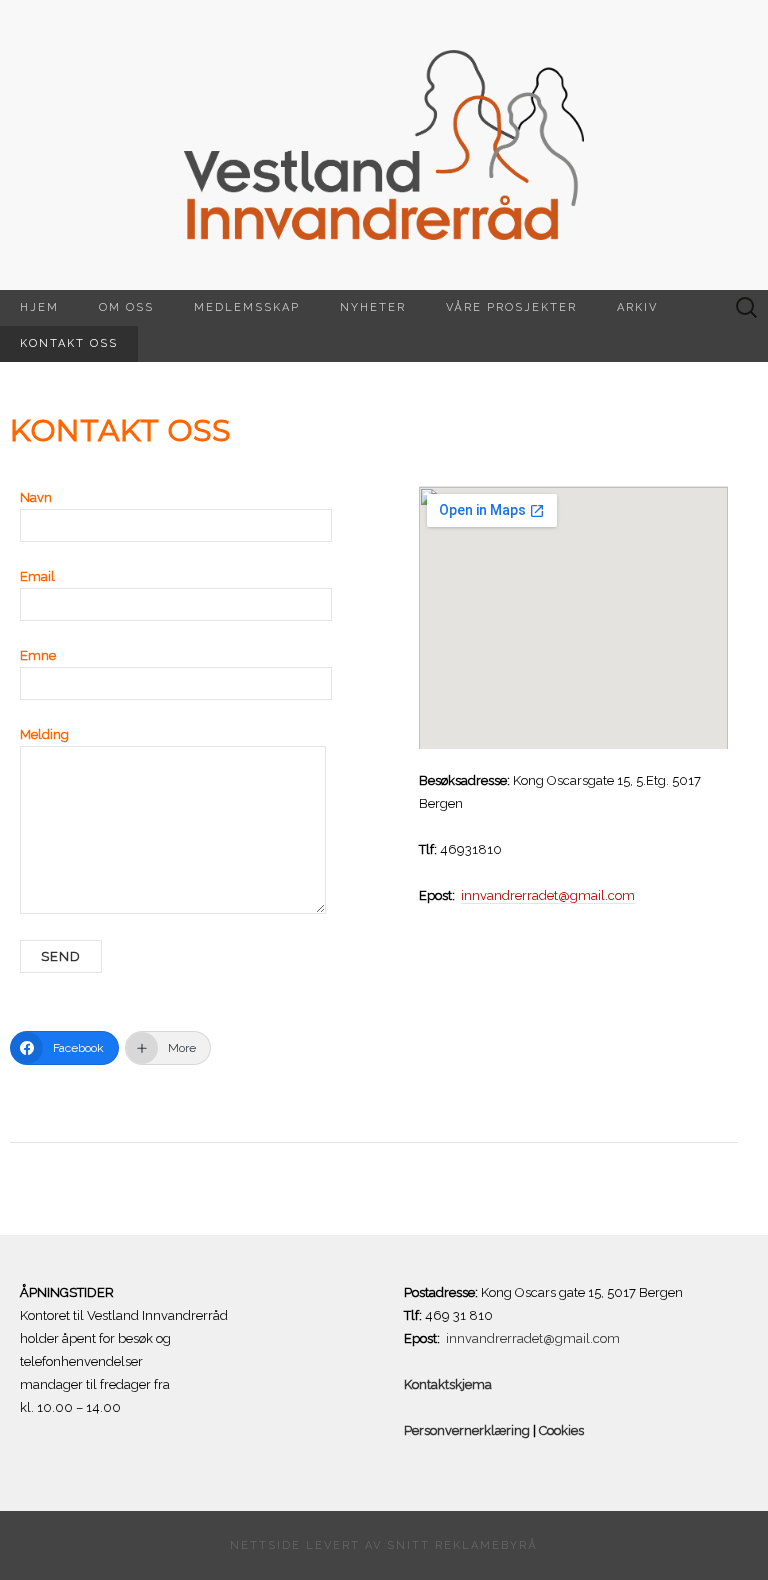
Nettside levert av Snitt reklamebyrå (384, 1545)
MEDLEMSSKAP (247, 307)
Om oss (126, 307)
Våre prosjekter (511, 307)
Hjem (39, 307)
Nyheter (373, 307)
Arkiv (637, 307)
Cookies (560, 1430)
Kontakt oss (69, 343)
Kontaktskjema (449, 1384)
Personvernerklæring (467, 1430)
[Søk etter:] (747, 308)
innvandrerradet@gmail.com (548, 895)
